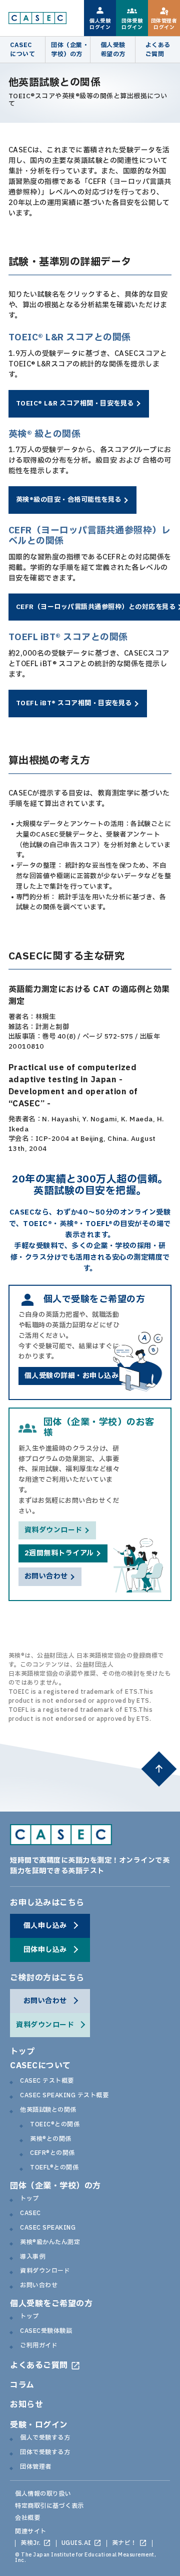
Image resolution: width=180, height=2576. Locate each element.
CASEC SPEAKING (48, 2228)
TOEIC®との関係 (55, 2125)
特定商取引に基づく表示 (49, 2506)
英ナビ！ (124, 2543)
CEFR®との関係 (52, 2153)
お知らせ (26, 2405)
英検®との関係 (51, 2139)
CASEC (30, 2214)
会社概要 (27, 2518)
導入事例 (32, 2257)
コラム (22, 2385)
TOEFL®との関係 (54, 2168)
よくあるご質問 (39, 2365)
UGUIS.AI (76, 2543)
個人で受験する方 (45, 2438)
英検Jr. (31, 2543)
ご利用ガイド (39, 2346)
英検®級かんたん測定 (50, 2243)
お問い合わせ (39, 2286)
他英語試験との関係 (48, 2110)
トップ (22, 2052)
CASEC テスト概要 (47, 2081)
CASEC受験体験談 (46, 2331)
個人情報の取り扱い (43, 2494)
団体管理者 (36, 2467)
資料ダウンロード (45, 2271)
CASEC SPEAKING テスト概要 (64, 2096)
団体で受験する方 (45, 2453)
